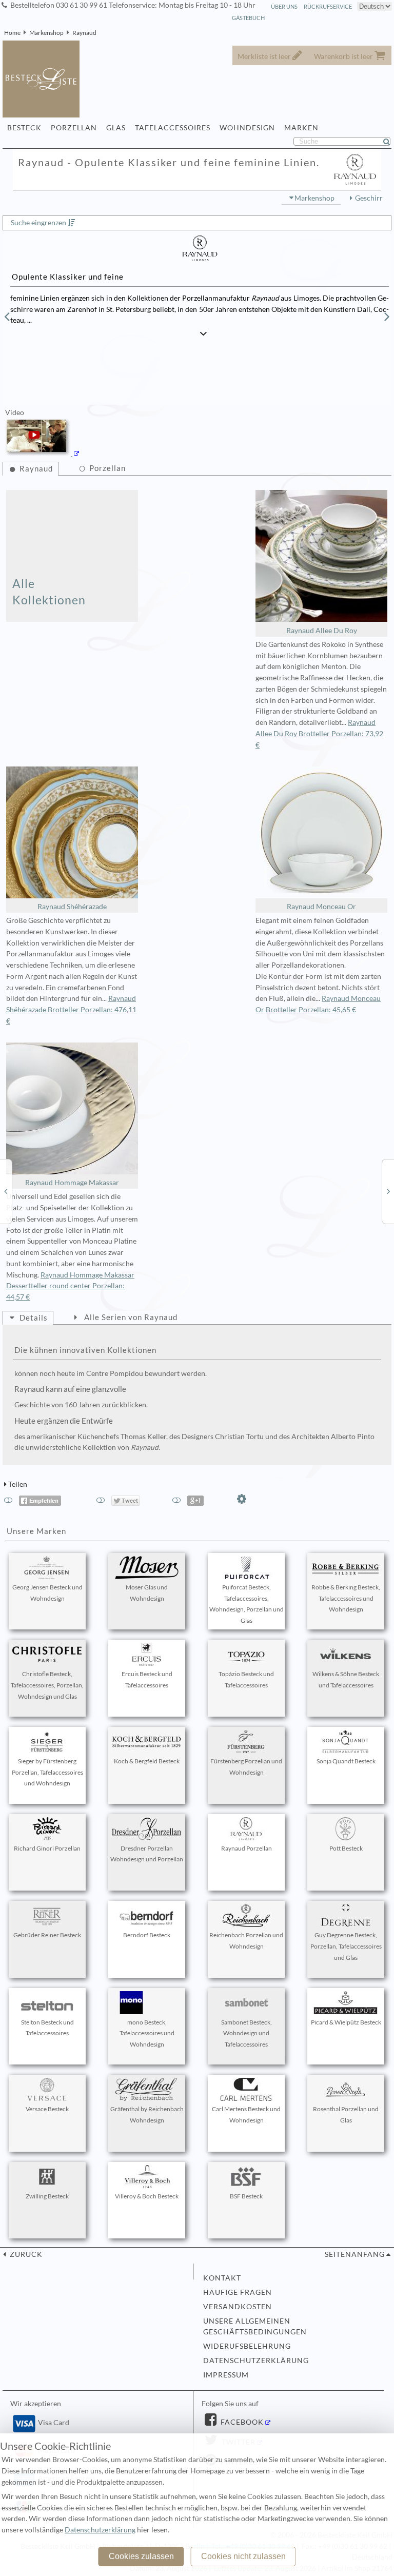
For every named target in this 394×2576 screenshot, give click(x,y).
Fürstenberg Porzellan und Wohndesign (246, 1767)
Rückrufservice (328, 6)
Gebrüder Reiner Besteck (47, 1935)
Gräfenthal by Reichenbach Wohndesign (147, 2115)
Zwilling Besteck (47, 2196)
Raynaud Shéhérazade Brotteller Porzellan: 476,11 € (71, 1010)
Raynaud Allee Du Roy (322, 631)
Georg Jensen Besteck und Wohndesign (47, 1593)
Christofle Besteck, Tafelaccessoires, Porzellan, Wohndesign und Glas (47, 1685)
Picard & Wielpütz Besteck (346, 2022)
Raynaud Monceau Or (321, 907)
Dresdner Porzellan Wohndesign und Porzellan (147, 1854)
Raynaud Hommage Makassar (72, 1183)
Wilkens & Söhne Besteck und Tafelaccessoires (346, 1679)
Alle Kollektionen (49, 592)
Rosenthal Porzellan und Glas (346, 2115)
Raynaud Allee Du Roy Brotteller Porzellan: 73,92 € (319, 734)
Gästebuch (248, 18)
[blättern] (7, 317)
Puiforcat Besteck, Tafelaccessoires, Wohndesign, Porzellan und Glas (247, 1604)
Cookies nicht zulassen (243, 2556)
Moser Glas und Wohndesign (147, 1593)
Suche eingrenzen (38, 223)
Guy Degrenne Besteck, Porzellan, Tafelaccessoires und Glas (346, 1946)
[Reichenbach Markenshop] (388, 1191)
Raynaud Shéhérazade (72, 907)
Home (12, 33)
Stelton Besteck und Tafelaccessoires (47, 2028)
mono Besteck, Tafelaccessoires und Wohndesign (147, 2033)
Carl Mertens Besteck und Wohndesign (246, 2115)
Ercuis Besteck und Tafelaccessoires (147, 1679)
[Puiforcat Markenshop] (6, 1191)
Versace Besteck (47, 2109)
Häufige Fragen (238, 2292)
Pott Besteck (346, 1848)
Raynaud (84, 33)
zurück (25, 2254)
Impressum (226, 2375)
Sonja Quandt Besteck (346, 1761)
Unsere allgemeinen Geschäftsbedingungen (255, 2327)
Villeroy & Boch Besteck (147, 2196)
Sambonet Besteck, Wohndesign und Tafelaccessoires (247, 2033)
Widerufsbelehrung (247, 2346)
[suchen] (391, 142)
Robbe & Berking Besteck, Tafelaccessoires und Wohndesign (346, 1598)
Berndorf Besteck (147, 1935)
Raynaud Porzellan (247, 1848)
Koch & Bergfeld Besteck (147, 1761)
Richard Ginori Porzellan (47, 1848)
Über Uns (284, 6)
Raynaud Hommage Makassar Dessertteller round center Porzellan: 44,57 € (70, 1286)
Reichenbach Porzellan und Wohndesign (246, 1941)
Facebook (241, 2422)
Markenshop (46, 33)
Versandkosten (238, 2307)
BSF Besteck (246, 2196)
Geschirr (369, 198)
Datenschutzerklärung (256, 2361)
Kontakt (222, 2278)
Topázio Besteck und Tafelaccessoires (246, 1679)
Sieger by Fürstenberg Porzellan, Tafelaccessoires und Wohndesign (47, 1772)
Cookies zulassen (141, 2556)
